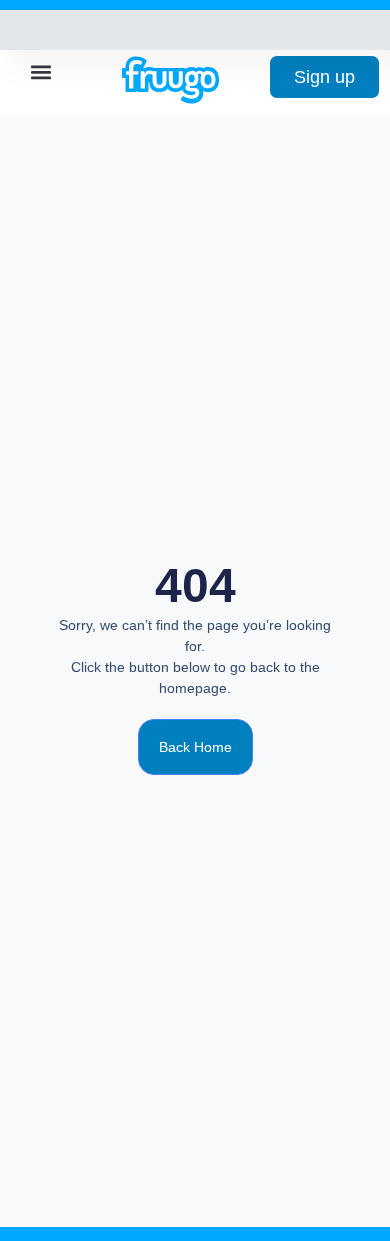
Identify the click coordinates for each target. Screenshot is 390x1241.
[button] (41, 71)
